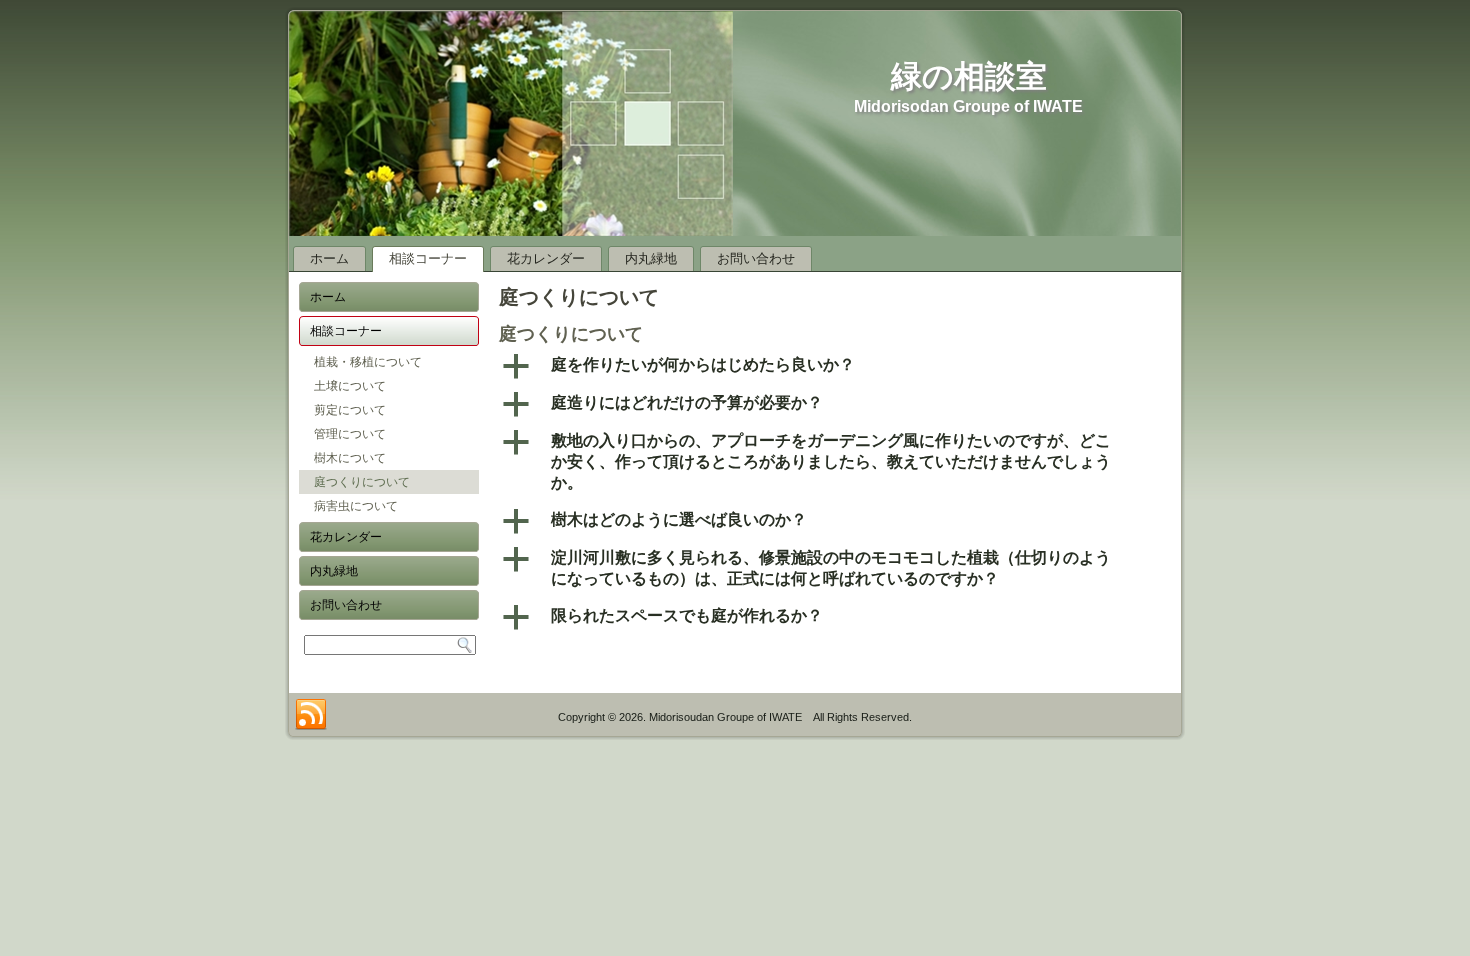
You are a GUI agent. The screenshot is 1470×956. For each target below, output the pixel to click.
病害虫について (356, 506)
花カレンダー (546, 258)
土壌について (350, 386)
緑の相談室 (969, 76)
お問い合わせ (756, 258)
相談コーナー (428, 258)
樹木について (350, 458)
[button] (835, 366)
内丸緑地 (651, 258)
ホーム (329, 258)
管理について (350, 434)
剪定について (350, 410)
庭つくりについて (362, 482)
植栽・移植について (368, 362)
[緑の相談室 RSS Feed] (311, 715)
